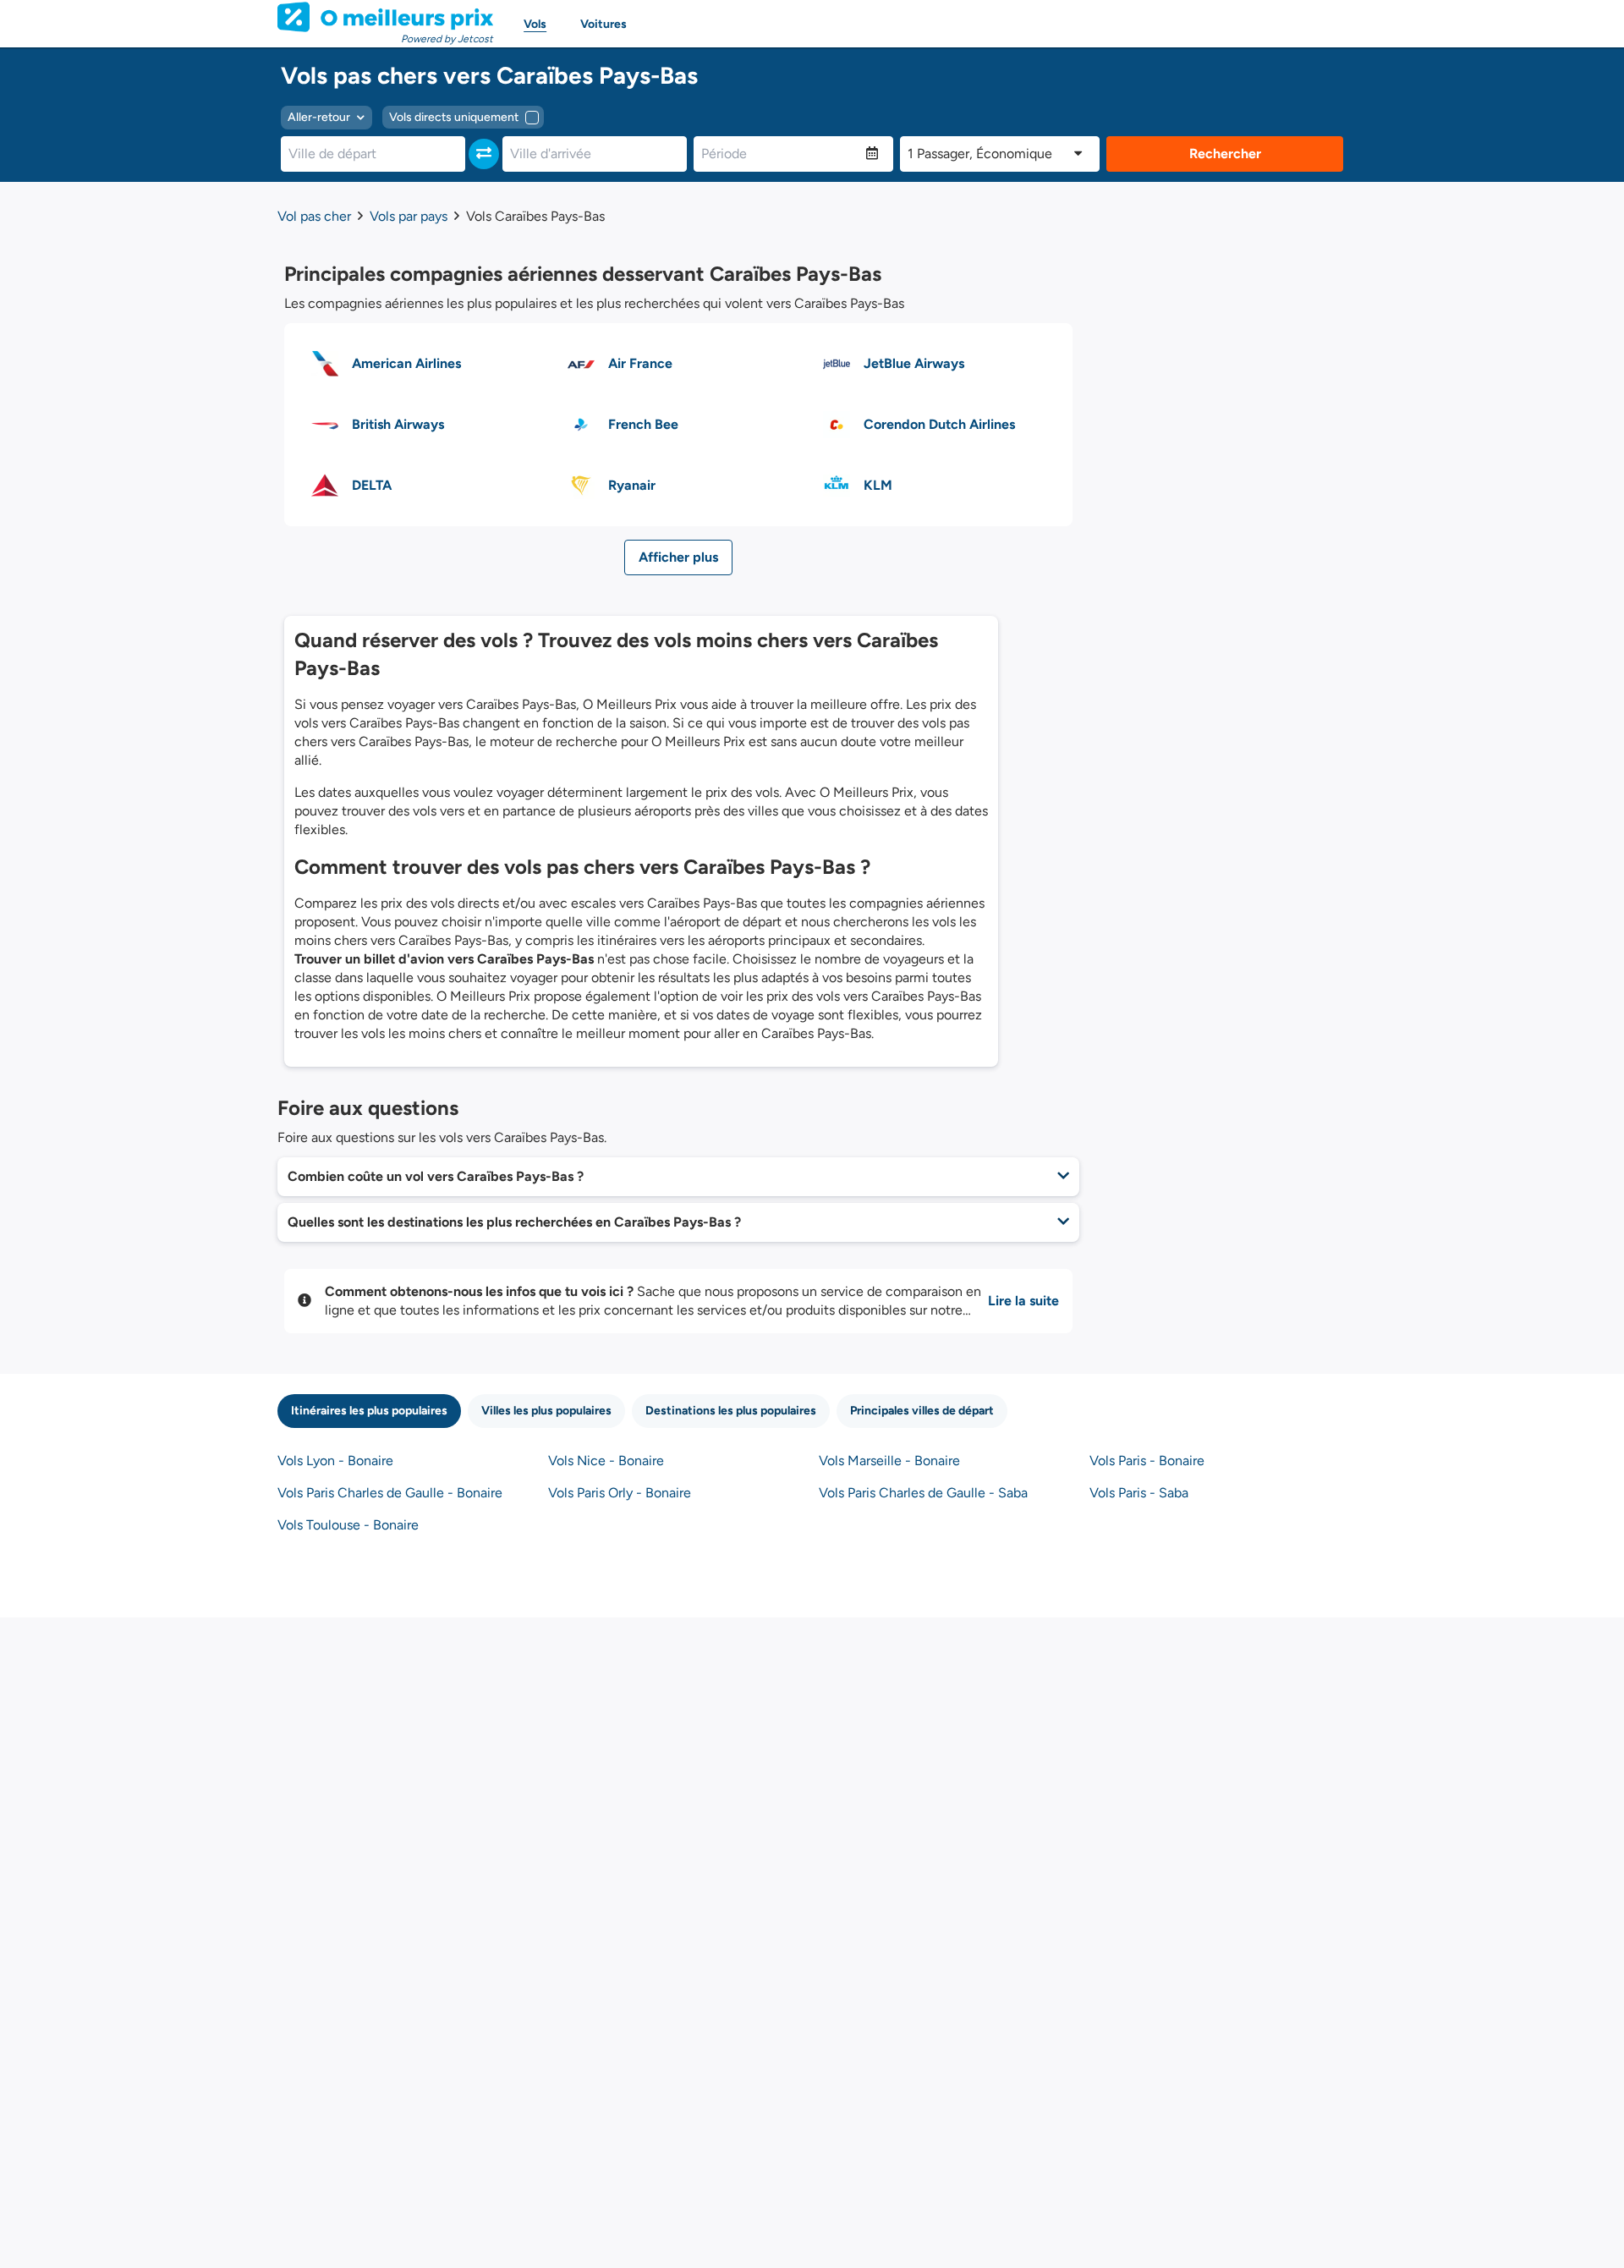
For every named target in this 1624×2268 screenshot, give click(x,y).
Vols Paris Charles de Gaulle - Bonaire (390, 1493)
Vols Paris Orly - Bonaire (620, 1493)
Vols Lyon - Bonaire (335, 1461)
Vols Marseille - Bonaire (889, 1461)
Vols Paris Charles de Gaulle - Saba (923, 1493)
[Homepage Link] (385, 17)
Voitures (604, 24)
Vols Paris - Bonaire (1147, 1461)
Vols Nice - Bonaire (606, 1461)
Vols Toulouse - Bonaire (348, 1525)
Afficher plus (678, 557)
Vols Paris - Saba (1139, 1493)
